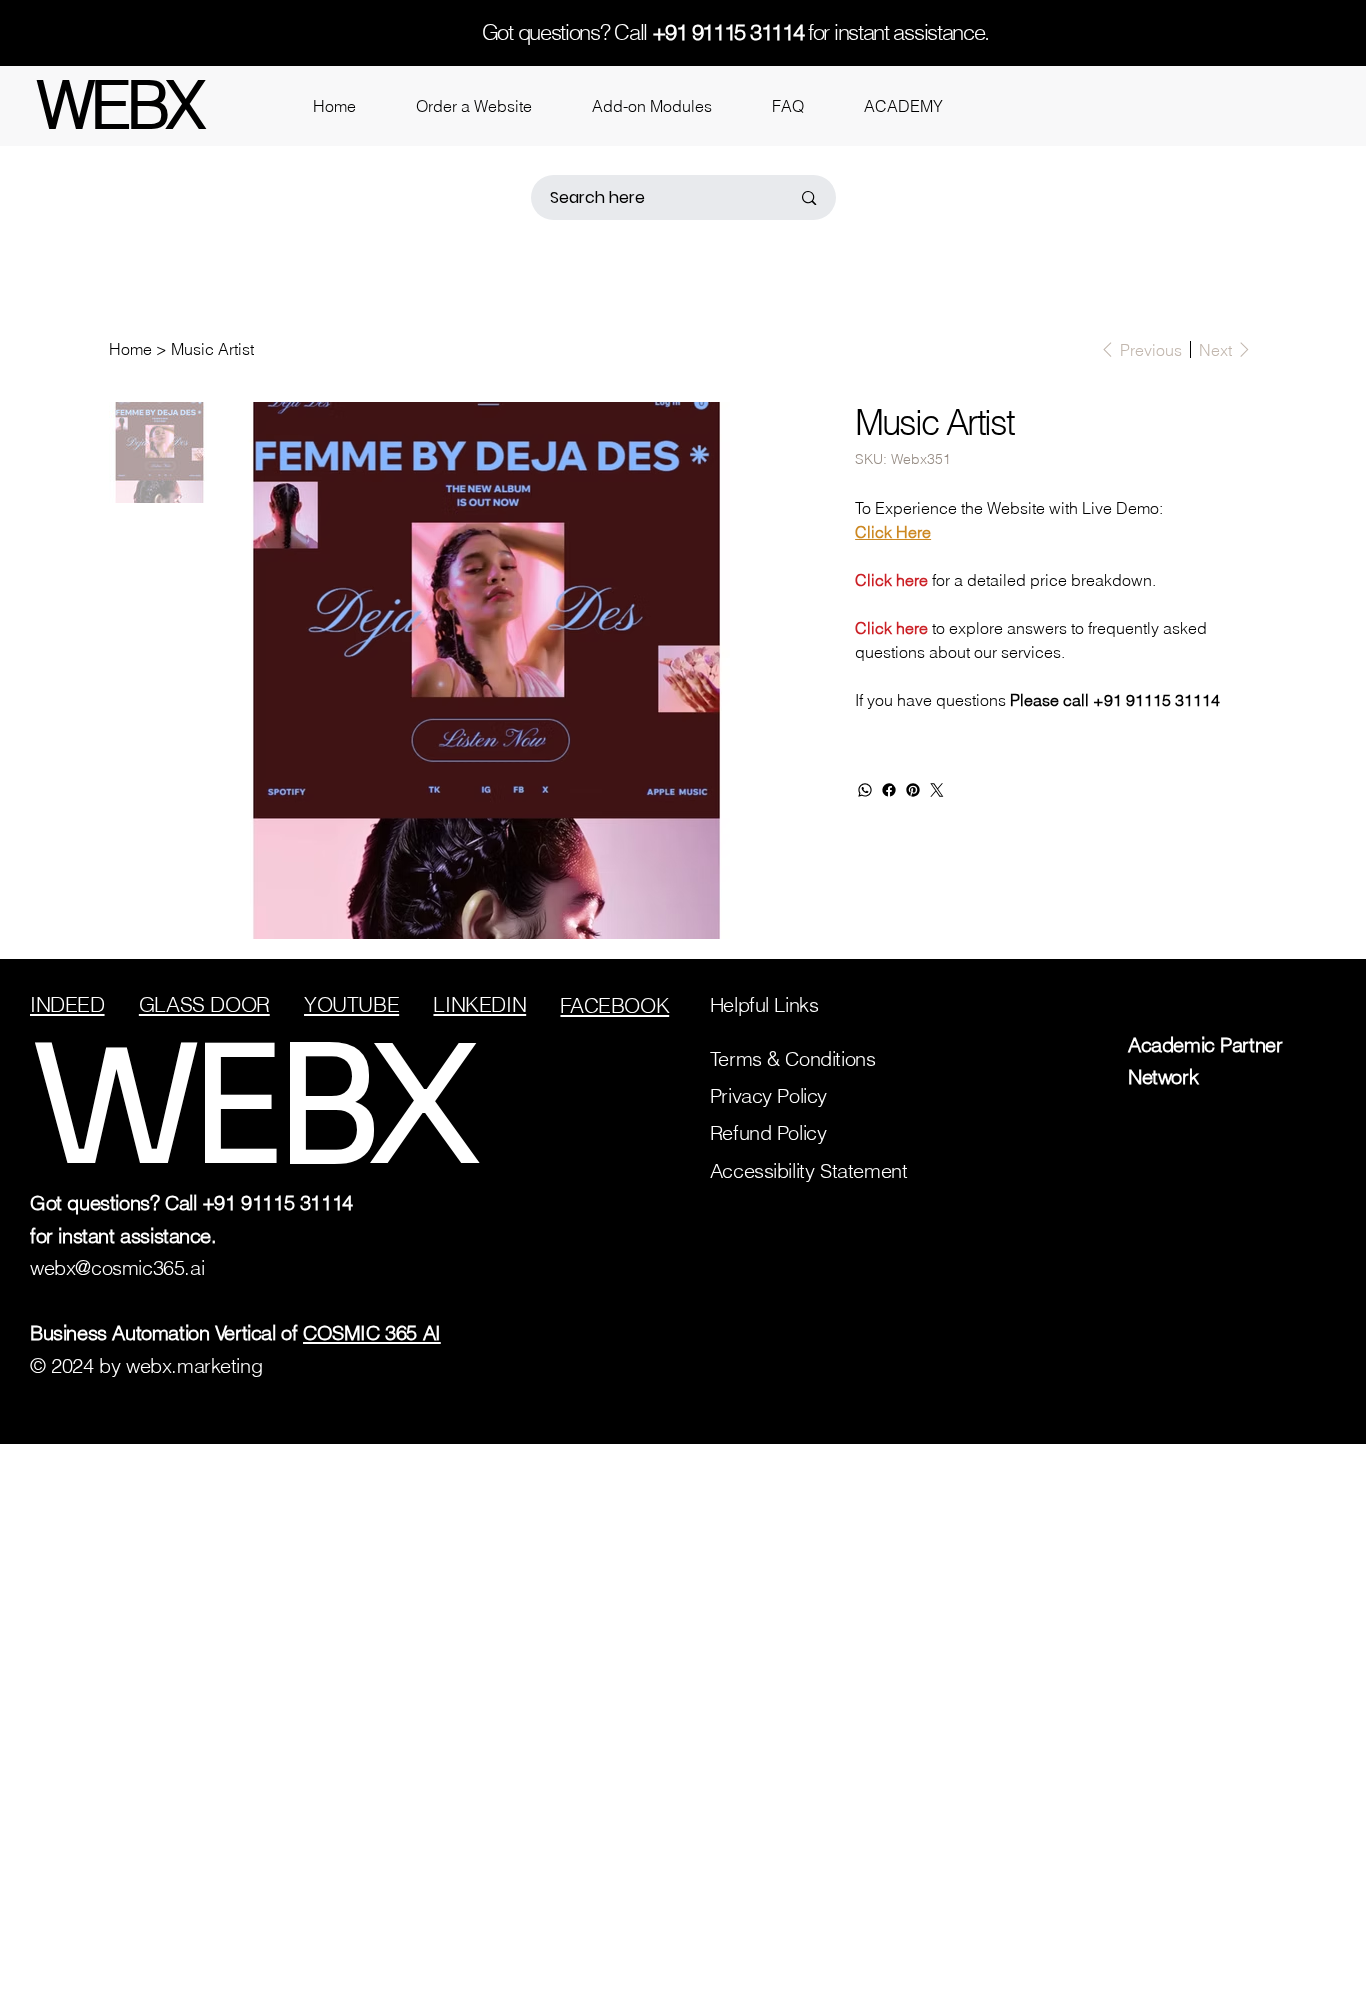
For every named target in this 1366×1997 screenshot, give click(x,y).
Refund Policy (768, 1132)
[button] (474, 106)
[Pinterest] (913, 790)
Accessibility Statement (809, 1170)
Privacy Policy (768, 1095)
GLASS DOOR (204, 1004)
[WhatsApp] (865, 790)
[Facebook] (889, 790)
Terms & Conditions (793, 1058)
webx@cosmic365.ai (117, 1267)
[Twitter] (937, 790)
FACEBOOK (614, 1005)
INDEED (67, 1004)
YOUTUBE (351, 1004)
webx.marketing (194, 1365)
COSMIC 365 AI (372, 1332)
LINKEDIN (479, 1004)
